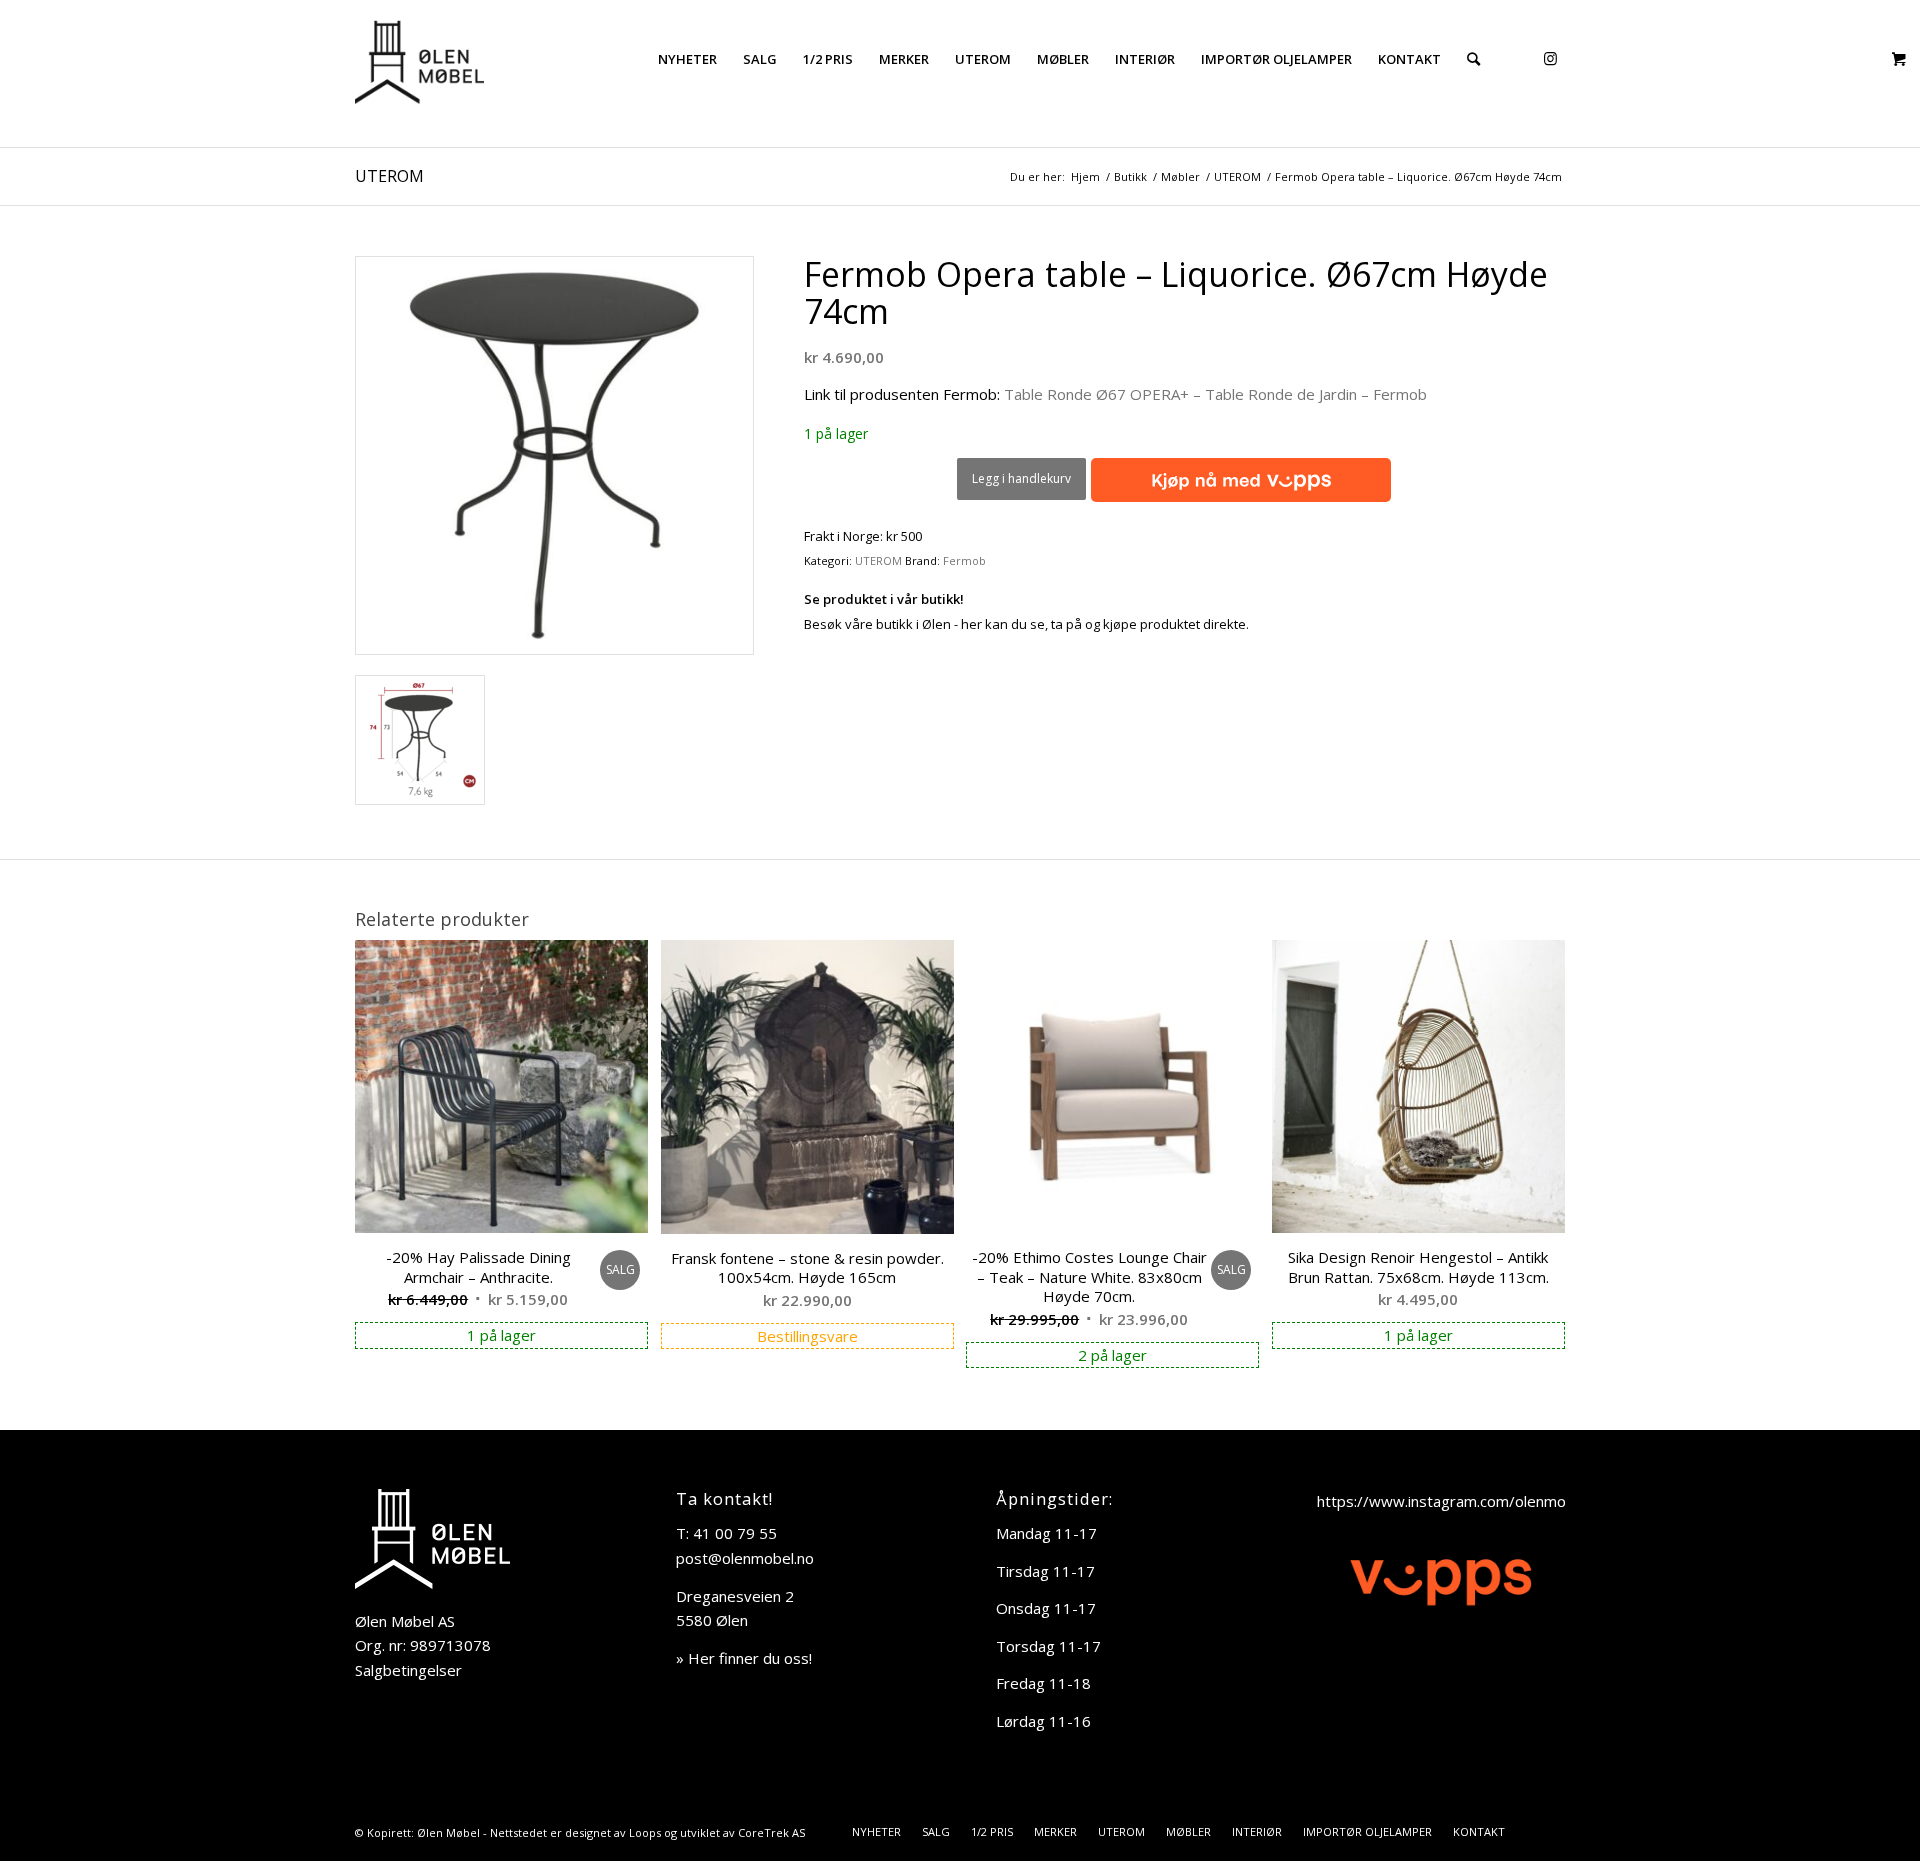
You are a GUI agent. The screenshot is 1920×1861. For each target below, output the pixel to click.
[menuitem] (687, 59)
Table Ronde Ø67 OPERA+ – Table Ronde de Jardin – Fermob (1215, 394)
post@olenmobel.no (745, 1558)
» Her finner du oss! (744, 1658)
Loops (645, 1832)
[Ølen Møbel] (419, 59)
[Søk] (1473, 59)
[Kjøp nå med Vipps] (1238, 481)
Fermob (964, 560)
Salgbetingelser (408, 1670)
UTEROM (389, 176)
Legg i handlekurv (1021, 478)
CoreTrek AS (771, 1832)
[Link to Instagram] (1550, 58)
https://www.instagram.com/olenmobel (1452, 1501)
